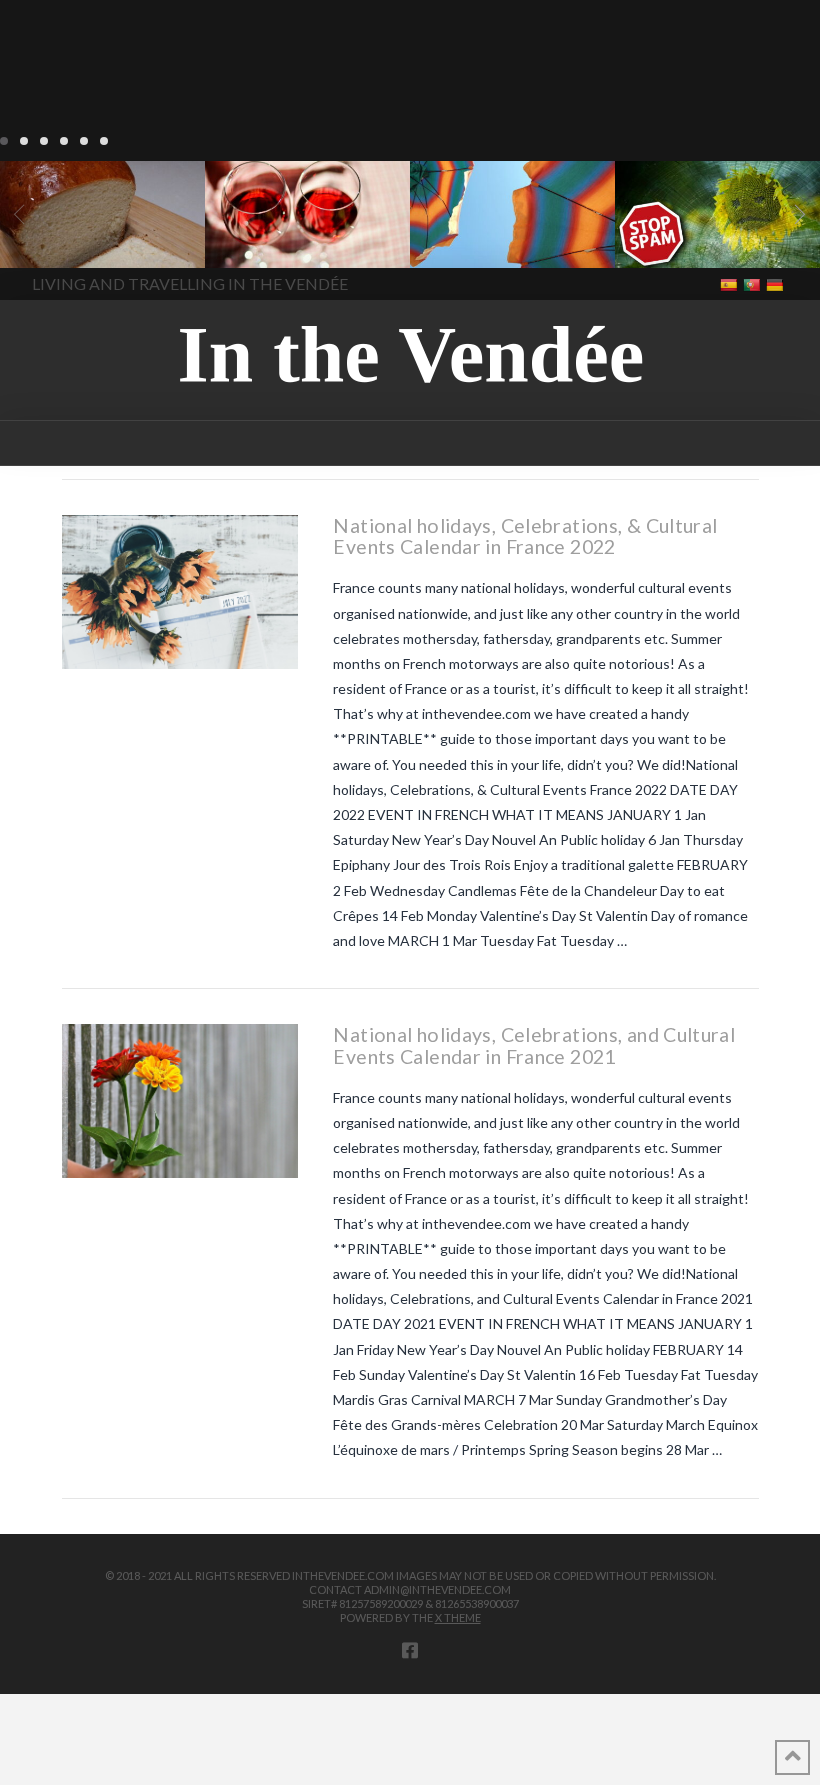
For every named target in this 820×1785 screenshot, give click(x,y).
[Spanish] (730, 283)
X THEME (458, 1617)
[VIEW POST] (180, 592)
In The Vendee (73, 239)
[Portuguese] (753, 283)
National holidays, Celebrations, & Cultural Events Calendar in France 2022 (525, 536)
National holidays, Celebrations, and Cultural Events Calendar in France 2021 (534, 1045)
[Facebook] (410, 1650)
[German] (776, 283)
